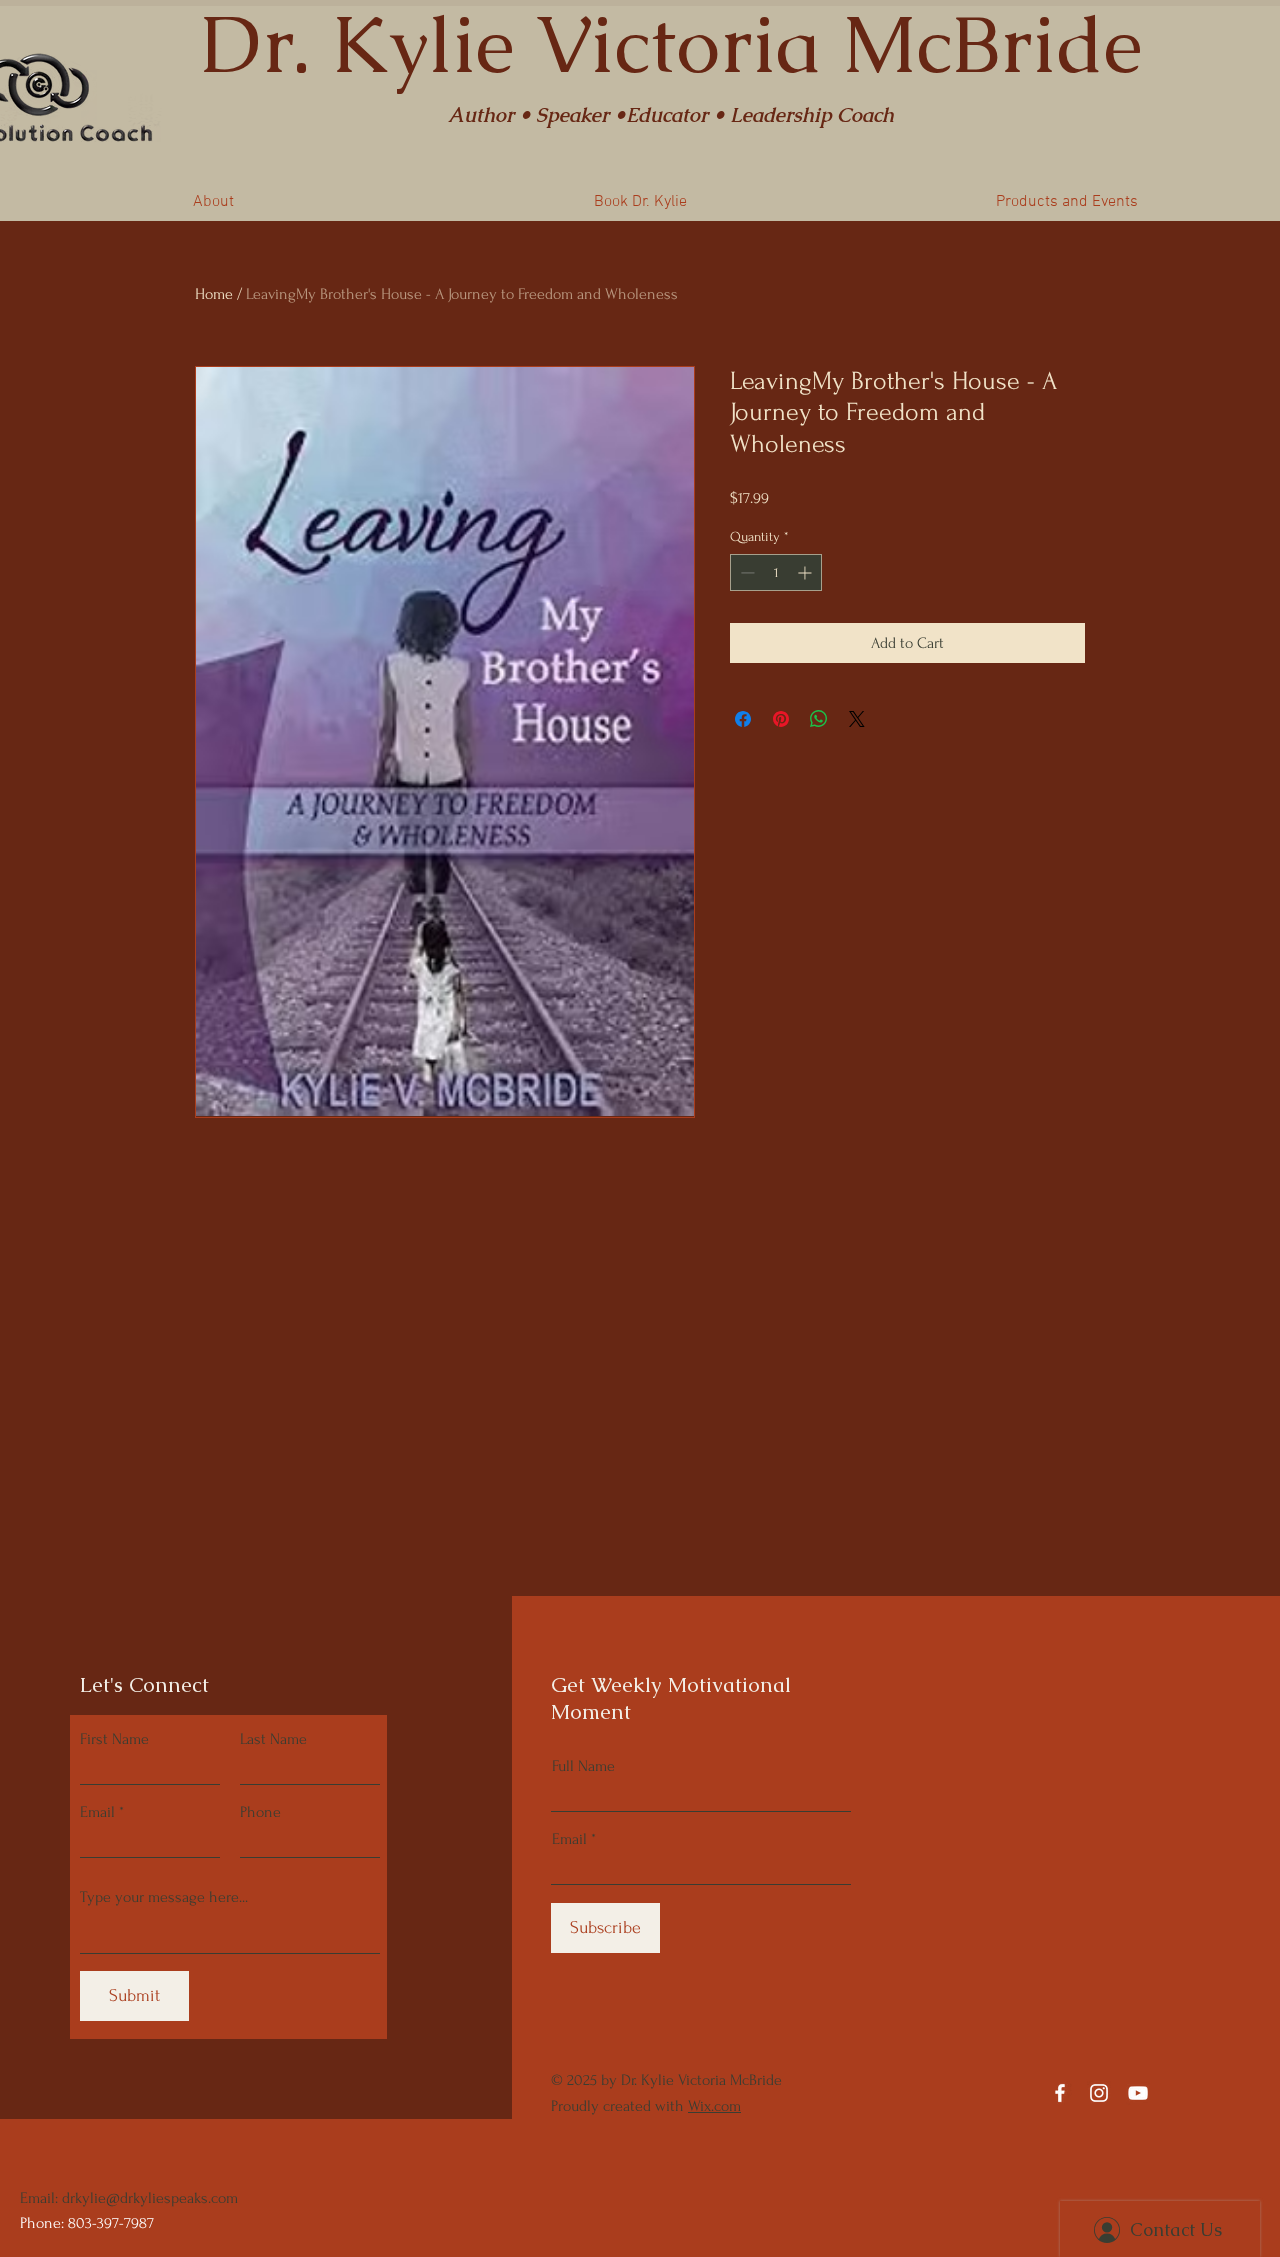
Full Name (583, 1766)
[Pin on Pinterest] (781, 719)
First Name (114, 1739)
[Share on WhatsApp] (819, 719)
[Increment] (806, 572)
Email (97, 1812)
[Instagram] (1099, 2093)
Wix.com (714, 2106)
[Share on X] (857, 719)
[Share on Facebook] (743, 719)
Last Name (273, 1739)
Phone (260, 1812)
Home (214, 294)
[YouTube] (1138, 2093)
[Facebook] (1060, 2093)
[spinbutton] (776, 572)
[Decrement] (745, 572)
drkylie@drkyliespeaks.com (150, 2198)
